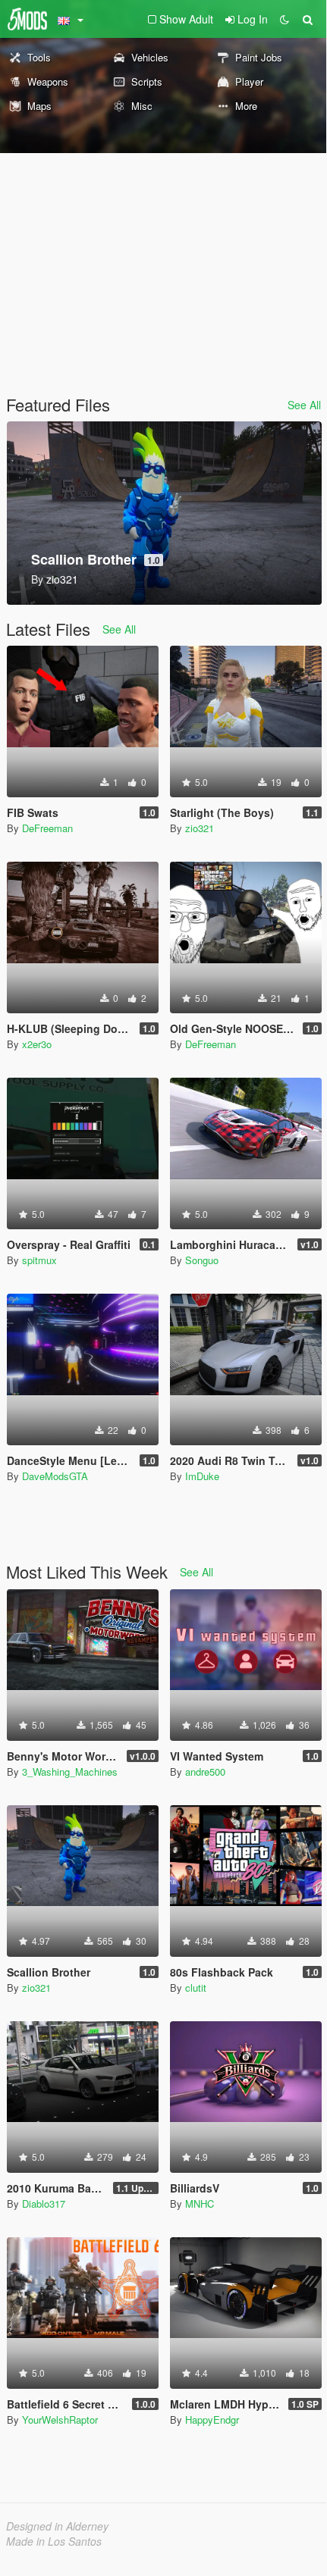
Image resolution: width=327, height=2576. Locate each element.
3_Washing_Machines (70, 1772)
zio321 (200, 828)
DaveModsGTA (55, 1476)
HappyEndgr (212, 2419)
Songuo (202, 1260)
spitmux (39, 1260)
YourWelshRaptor (60, 2419)
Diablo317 (44, 2204)
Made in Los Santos (54, 2541)
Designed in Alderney (57, 2526)
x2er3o (37, 1044)
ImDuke (202, 1476)
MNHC (200, 2204)
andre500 (205, 1772)
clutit (196, 1988)
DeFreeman (47, 828)
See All (304, 405)
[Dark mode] (285, 19)
